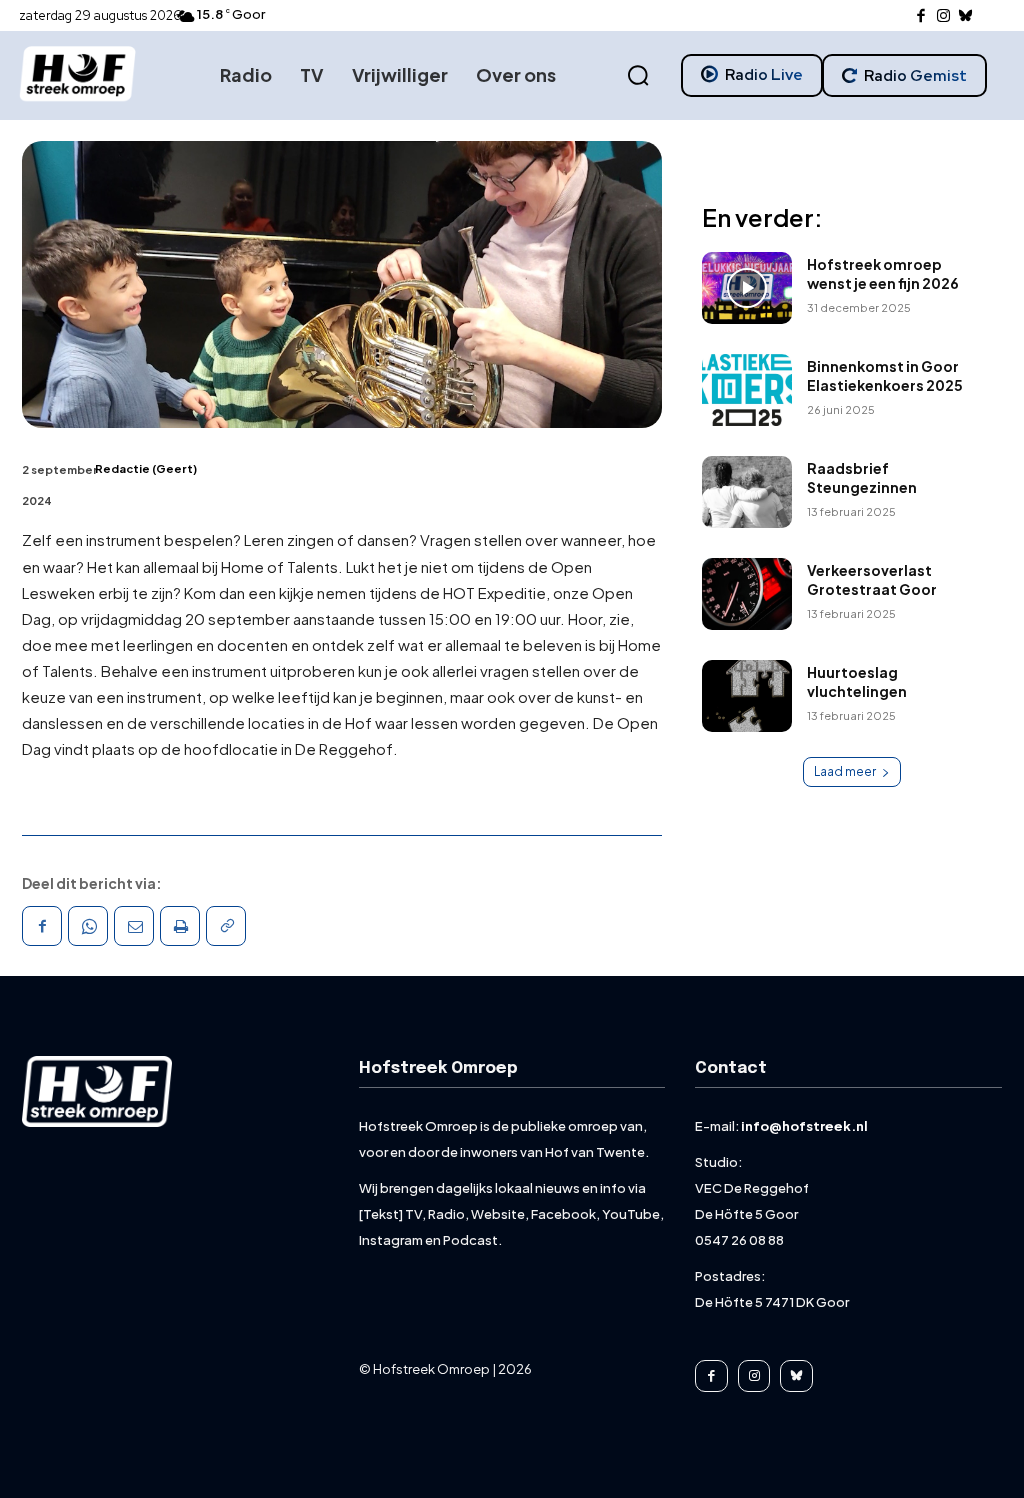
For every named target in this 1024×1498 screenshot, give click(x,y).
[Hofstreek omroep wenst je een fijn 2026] (747, 288)
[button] (638, 76)
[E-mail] (134, 926)
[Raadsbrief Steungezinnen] (747, 492)
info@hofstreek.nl (804, 1126)
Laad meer (845, 771)
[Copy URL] (226, 926)
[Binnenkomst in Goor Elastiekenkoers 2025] (747, 390)
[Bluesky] (966, 16)
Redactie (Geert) (146, 468)
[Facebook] (921, 16)
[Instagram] (943, 16)
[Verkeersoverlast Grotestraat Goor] (747, 594)
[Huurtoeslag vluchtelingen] (747, 696)
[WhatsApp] (88, 926)
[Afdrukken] (180, 926)
